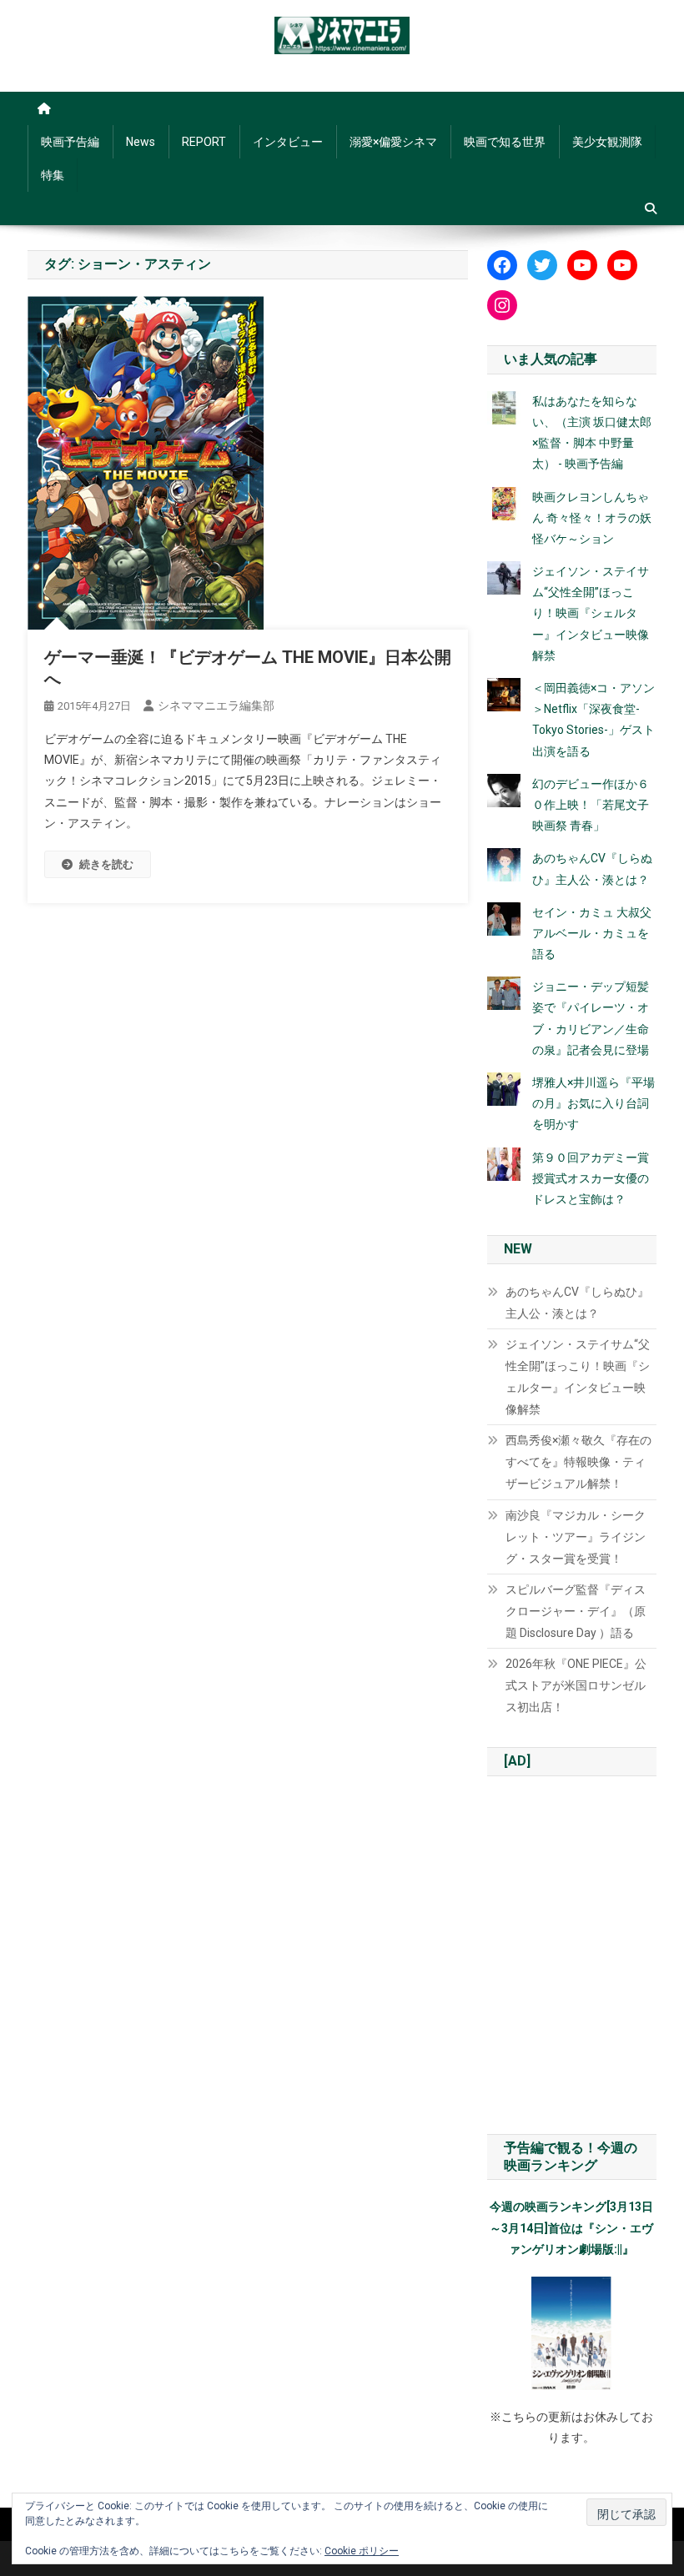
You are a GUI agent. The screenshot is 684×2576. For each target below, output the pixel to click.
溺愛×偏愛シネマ (393, 142)
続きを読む (106, 864)
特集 (53, 175)
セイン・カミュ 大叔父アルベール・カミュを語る (592, 933)
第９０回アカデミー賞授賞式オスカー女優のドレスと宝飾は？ (591, 1178)
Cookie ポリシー (362, 2551)
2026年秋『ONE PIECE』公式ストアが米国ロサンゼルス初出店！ (576, 1685)
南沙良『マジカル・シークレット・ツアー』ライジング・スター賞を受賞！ (576, 1537)
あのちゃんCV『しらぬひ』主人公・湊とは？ (577, 1303)
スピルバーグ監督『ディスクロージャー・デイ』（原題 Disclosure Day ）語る (576, 1611)
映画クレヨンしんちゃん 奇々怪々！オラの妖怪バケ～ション (592, 518)
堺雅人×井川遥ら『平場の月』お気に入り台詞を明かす (593, 1103)
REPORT (204, 142)
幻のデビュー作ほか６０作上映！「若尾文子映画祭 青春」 (591, 805)
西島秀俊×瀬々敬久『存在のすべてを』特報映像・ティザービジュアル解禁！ (578, 1462)
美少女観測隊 (607, 142)
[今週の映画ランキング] (572, 2333)
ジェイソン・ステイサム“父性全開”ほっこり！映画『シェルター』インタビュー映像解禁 (591, 613)
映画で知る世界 (505, 142)
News (141, 142)
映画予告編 (70, 142)
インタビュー (288, 142)
